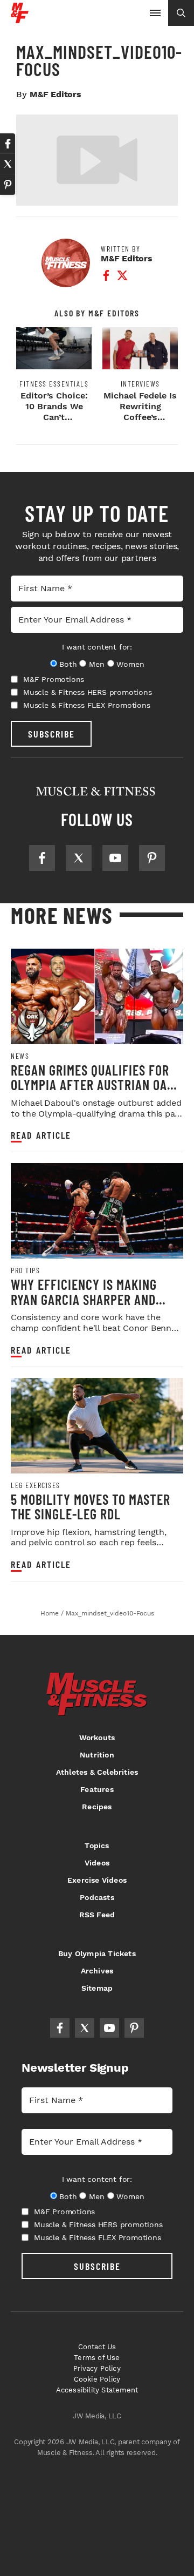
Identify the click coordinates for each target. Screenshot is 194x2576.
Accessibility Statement (97, 2390)
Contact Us (97, 2347)
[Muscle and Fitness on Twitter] (79, 858)
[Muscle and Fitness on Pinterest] (152, 858)
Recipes (97, 1807)
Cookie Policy (97, 2379)
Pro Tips (25, 1270)
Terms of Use (97, 2358)
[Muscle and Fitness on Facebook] (42, 858)
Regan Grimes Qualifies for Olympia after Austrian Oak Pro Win (92, 1085)
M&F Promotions (54, 679)
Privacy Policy (97, 2368)
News (20, 1056)
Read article (41, 1135)
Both (68, 664)
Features (97, 1789)
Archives (97, 1971)
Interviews (140, 384)
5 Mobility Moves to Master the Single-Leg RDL (91, 1507)
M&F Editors (56, 94)
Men (96, 664)
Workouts (97, 1737)
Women (130, 664)
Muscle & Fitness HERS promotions (88, 692)
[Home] (20, 19)
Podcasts (97, 1897)
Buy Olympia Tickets (97, 1953)
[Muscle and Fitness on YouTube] (115, 858)
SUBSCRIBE (51, 734)
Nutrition (97, 1755)
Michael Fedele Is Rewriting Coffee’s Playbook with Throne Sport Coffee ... (140, 422)
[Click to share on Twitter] (8, 164)
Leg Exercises (36, 1485)
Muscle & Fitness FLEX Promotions (87, 705)
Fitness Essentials (54, 384)
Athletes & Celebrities (97, 1772)
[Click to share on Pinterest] (8, 185)
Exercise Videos (97, 1880)
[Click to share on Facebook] (8, 144)
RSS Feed (97, 1915)
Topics (97, 1845)
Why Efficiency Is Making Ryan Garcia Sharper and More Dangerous (84, 1299)
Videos (97, 1863)
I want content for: (97, 647)
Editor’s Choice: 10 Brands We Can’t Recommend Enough (54, 417)
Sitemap (97, 1988)
